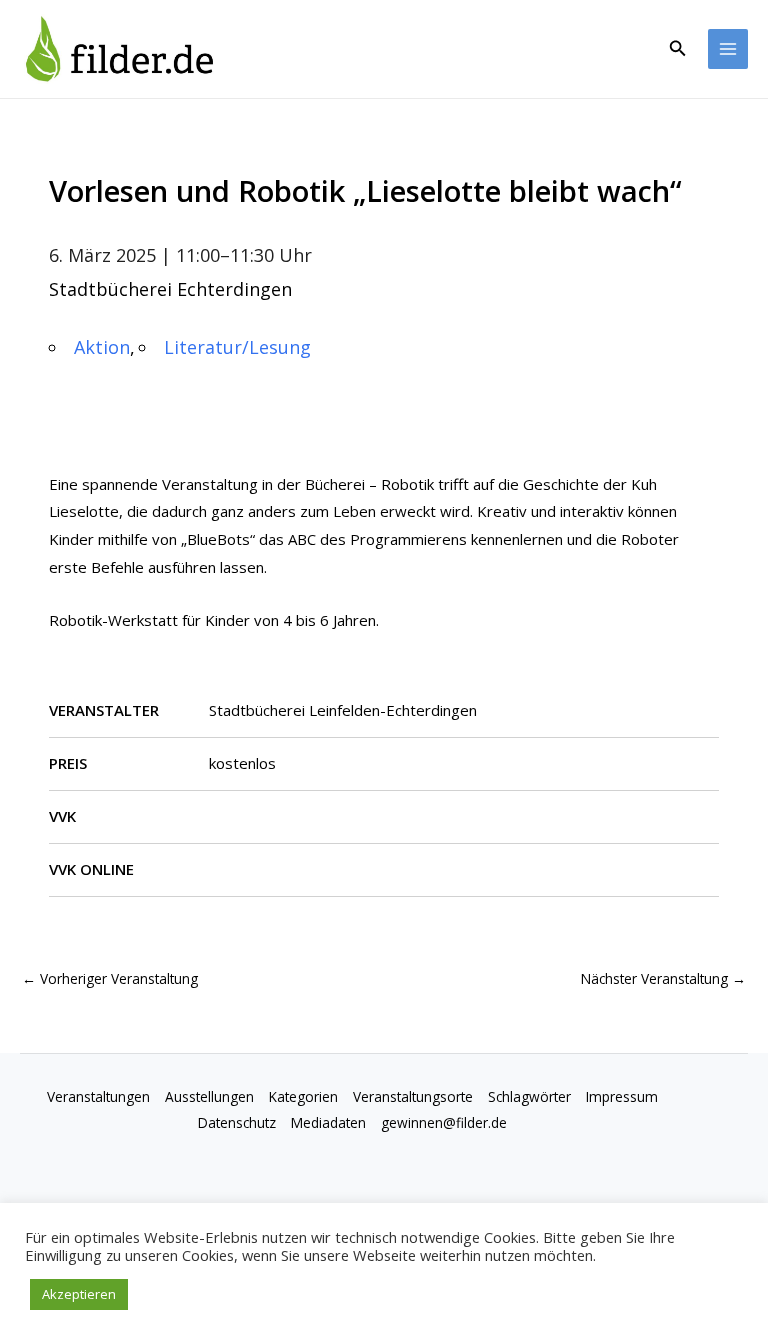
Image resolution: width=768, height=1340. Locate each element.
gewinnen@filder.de (444, 1122)
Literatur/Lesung (237, 347)
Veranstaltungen (98, 1096)
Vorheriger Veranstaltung (110, 978)
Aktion (102, 347)
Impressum (622, 1096)
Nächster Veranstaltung (663, 978)
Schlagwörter (529, 1096)
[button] (678, 49)
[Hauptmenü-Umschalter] (728, 49)
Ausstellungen (209, 1096)
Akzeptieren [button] (79, 1294)
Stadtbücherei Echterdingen (170, 289)
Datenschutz (237, 1122)
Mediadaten (328, 1122)
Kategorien (303, 1096)
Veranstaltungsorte (413, 1096)
